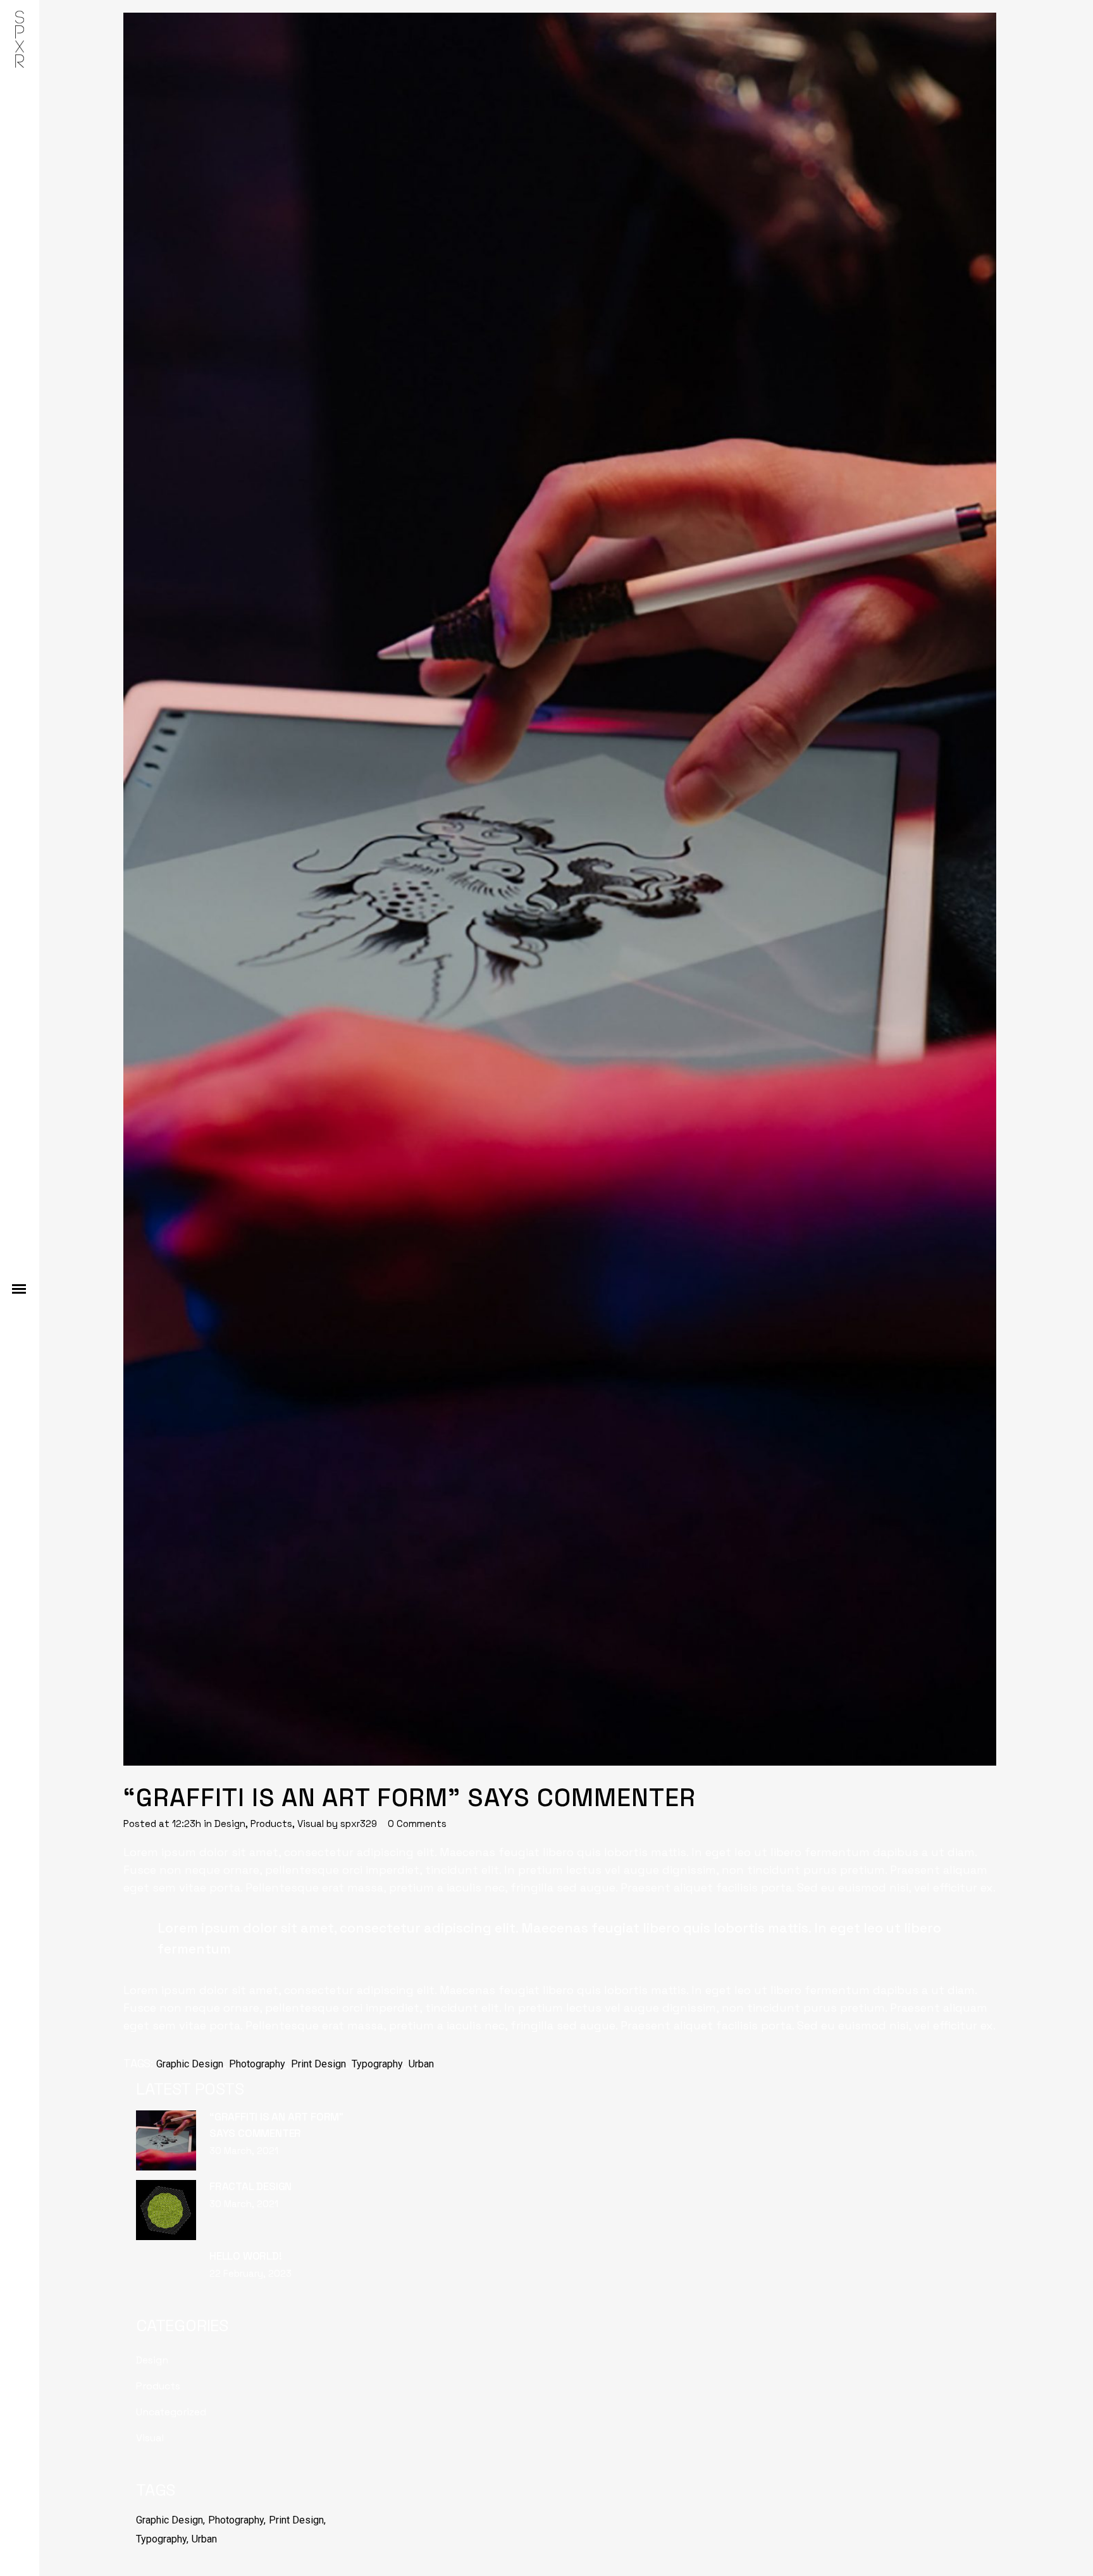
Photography (257, 2064)
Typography (377, 2064)
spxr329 (359, 1824)
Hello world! (246, 2256)
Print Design (318, 2064)
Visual (311, 1824)
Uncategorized (171, 2412)
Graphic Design (190, 2064)
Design (230, 1824)
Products (271, 1824)
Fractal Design (250, 2186)
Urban (421, 2064)
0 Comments (417, 1824)
